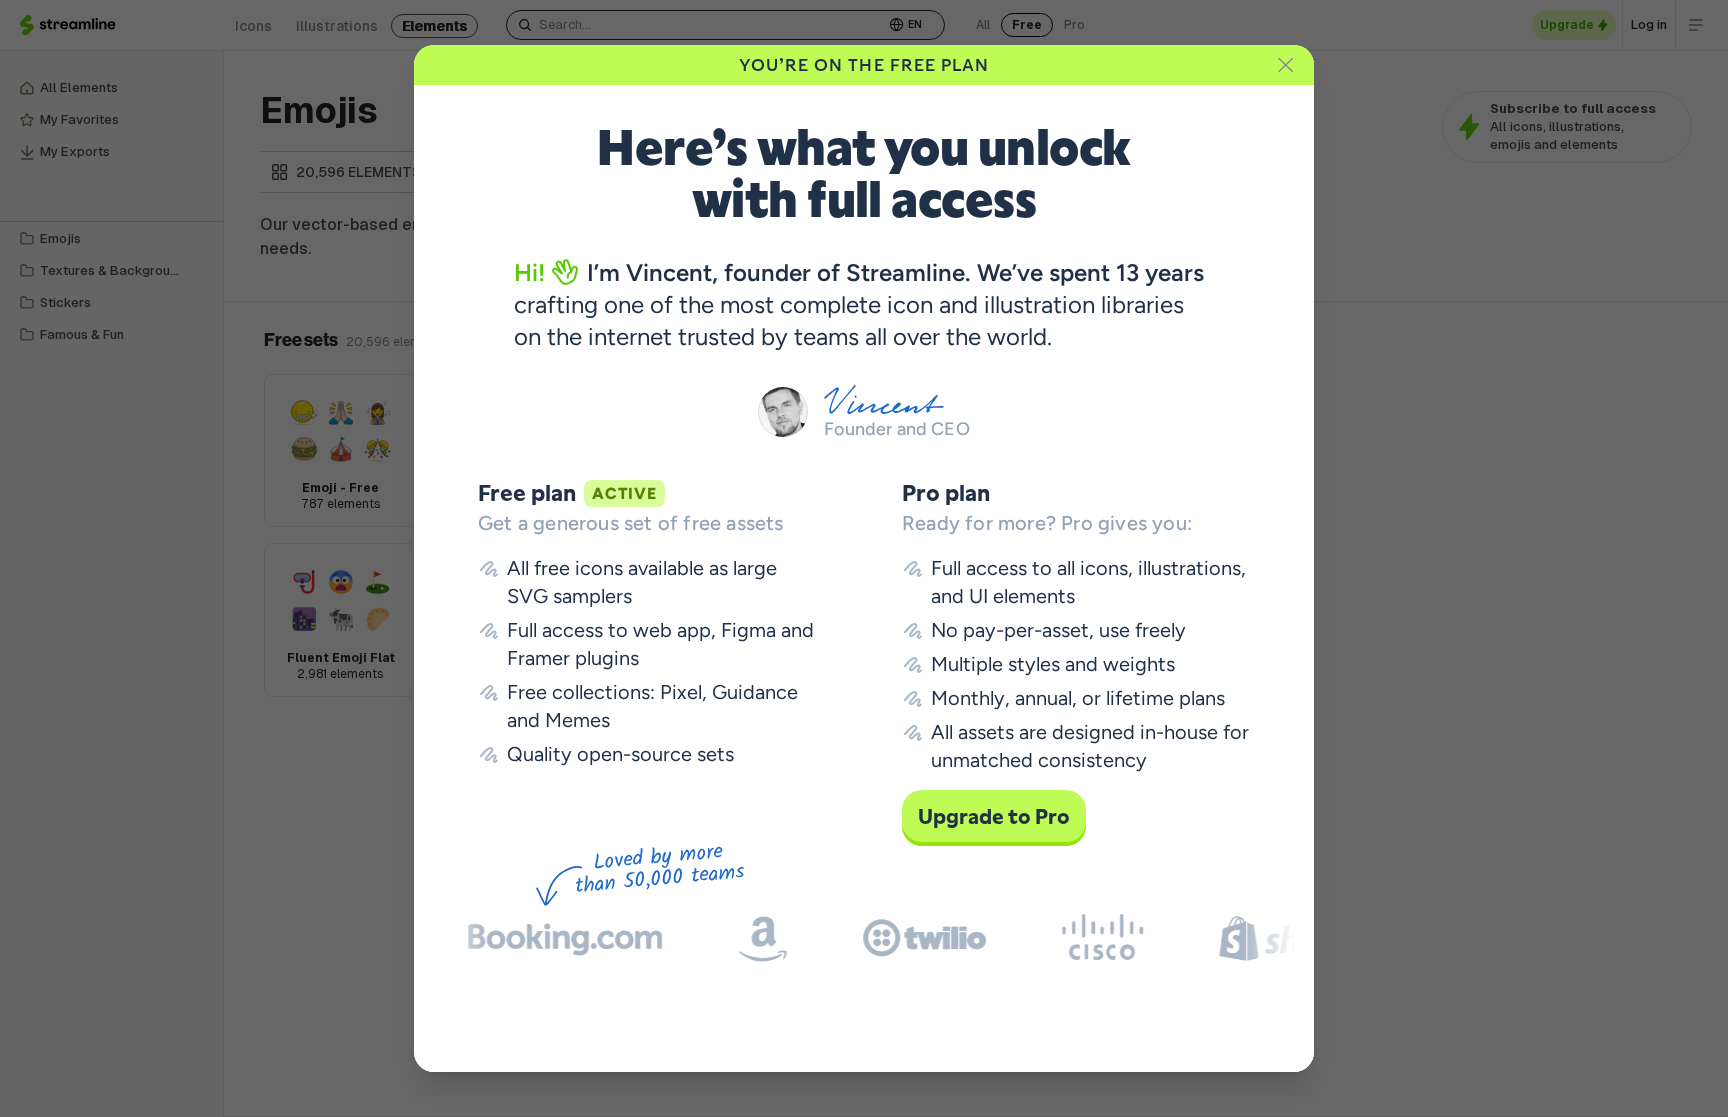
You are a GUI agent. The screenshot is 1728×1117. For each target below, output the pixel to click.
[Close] (1286, 65)
